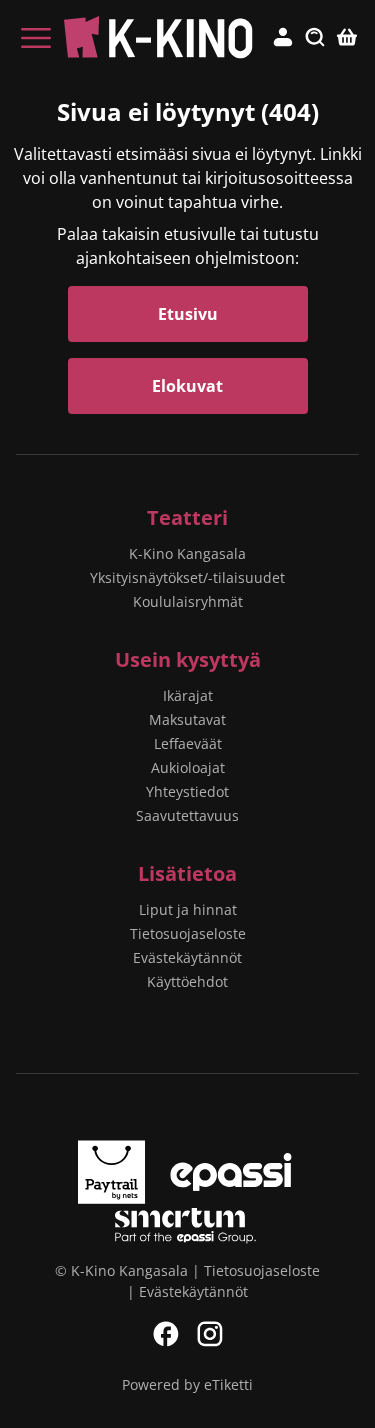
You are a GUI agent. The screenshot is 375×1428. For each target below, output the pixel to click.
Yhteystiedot (187, 791)
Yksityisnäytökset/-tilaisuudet (187, 577)
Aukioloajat (188, 767)
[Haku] (315, 38)
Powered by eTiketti (187, 1384)
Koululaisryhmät (188, 601)
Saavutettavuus (187, 815)
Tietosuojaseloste (188, 933)
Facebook (166, 1334)
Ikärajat (188, 695)
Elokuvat (187, 386)
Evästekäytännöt (187, 957)
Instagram (210, 1334)
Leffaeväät (188, 743)
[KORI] (347, 38)
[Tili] (283, 38)
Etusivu (188, 314)
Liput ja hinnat (188, 909)
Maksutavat (187, 719)
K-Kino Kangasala (187, 553)
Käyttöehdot (187, 981)
